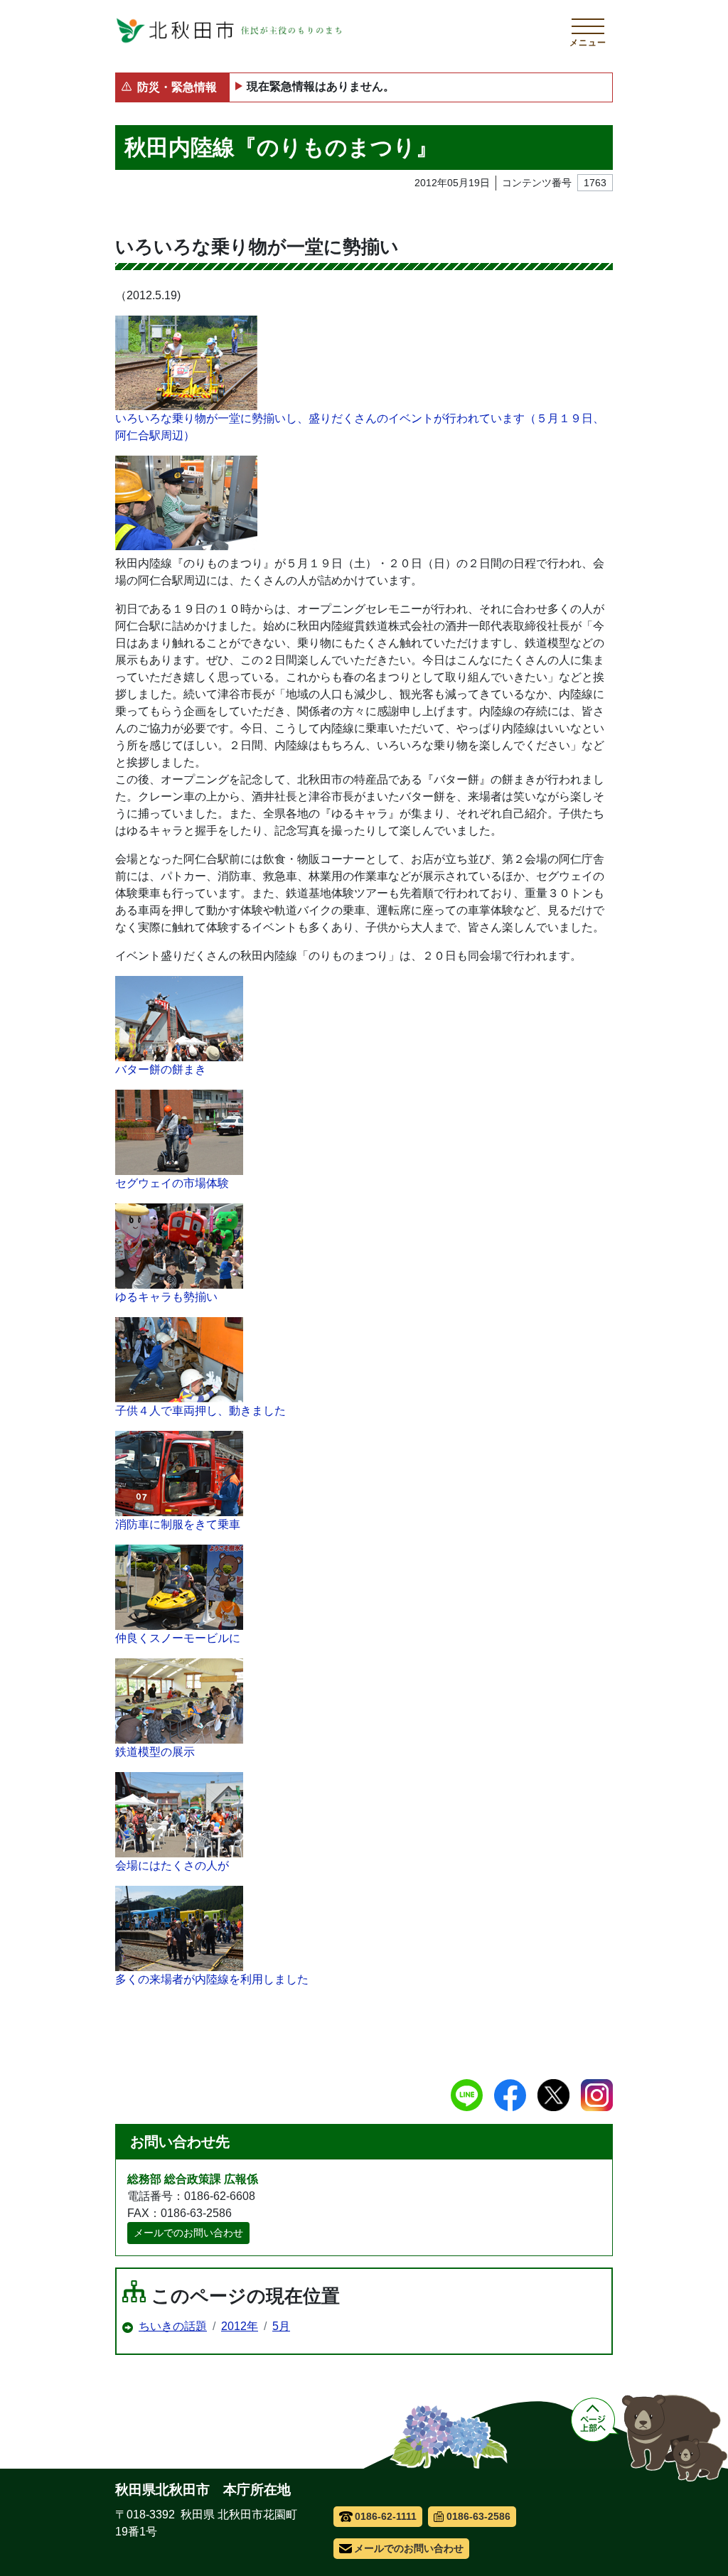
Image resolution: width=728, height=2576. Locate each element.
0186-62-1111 (386, 2516)
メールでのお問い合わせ (188, 2233)
